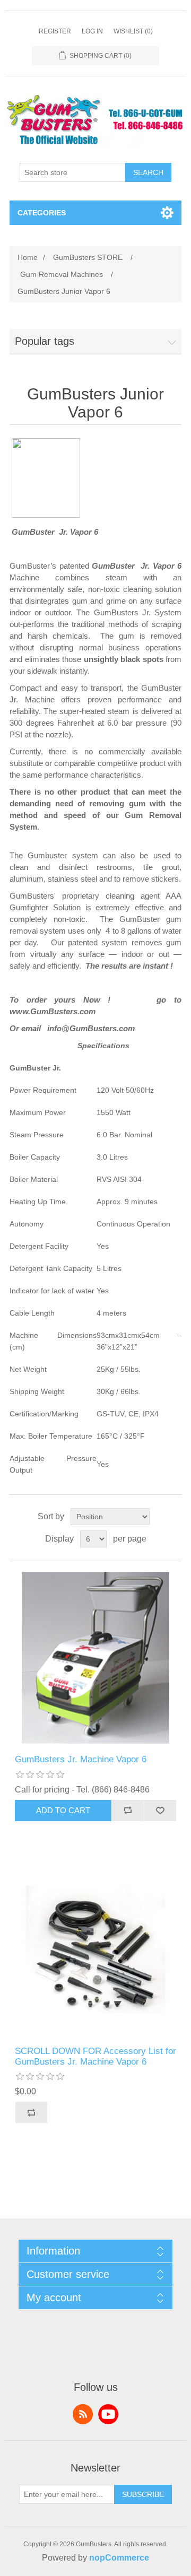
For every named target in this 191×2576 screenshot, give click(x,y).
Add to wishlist (160, 1811)
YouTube (108, 2414)
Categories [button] (42, 213)
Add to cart (63, 1810)
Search (148, 172)
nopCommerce (119, 2558)
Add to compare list (128, 1811)
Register (55, 31)
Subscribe (143, 2494)
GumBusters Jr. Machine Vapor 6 (81, 1759)
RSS (83, 2414)
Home (28, 257)
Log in (92, 31)
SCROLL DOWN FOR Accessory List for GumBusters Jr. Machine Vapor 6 (95, 2056)
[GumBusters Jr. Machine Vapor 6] (95, 1950)
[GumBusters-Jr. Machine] (95, 1658)
